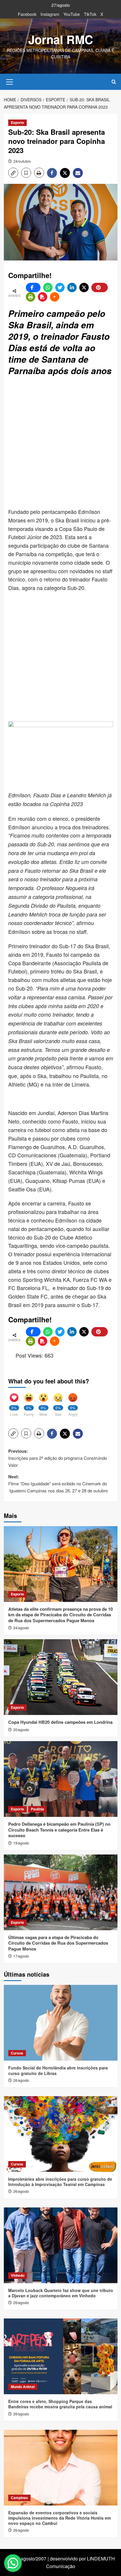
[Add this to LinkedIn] (72, 287)
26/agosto (21, 2080)
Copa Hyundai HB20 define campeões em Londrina (60, 1722)
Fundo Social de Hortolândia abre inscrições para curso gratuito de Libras (58, 2070)
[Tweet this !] (60, 287)
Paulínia (37, 1809)
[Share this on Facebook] (33, 287)
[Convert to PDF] (43, 297)
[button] (10, 81)
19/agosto (21, 1843)
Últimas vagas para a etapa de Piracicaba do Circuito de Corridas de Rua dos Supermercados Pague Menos (58, 1943)
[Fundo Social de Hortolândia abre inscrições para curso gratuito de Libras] (61, 2023)
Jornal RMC (61, 39)
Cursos (17, 2053)
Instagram (50, 14)
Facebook (27, 14)
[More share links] (55, 297)
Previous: (58, 1458)
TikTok (90, 14)
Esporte (17, 122)
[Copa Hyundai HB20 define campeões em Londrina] (61, 1677)
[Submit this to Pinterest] (100, 287)
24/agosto (21, 1628)
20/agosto (21, 1730)
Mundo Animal (23, 2387)
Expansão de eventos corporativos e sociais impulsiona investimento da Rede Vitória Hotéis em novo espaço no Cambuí (59, 2518)
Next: (58, 1483)
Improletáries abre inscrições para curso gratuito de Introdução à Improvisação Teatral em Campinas (60, 2182)
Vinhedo (18, 2275)
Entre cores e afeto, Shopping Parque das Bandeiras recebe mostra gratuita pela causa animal (60, 2404)
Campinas (19, 2498)
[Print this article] (31, 297)
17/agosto (21, 1956)
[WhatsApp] (48, 287)
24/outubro (22, 161)
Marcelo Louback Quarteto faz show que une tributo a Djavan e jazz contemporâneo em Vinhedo (61, 2293)
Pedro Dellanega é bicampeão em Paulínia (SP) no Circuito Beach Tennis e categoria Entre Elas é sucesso (59, 1830)
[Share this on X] (84, 287)
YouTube (72, 14)
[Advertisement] (60, 443)
